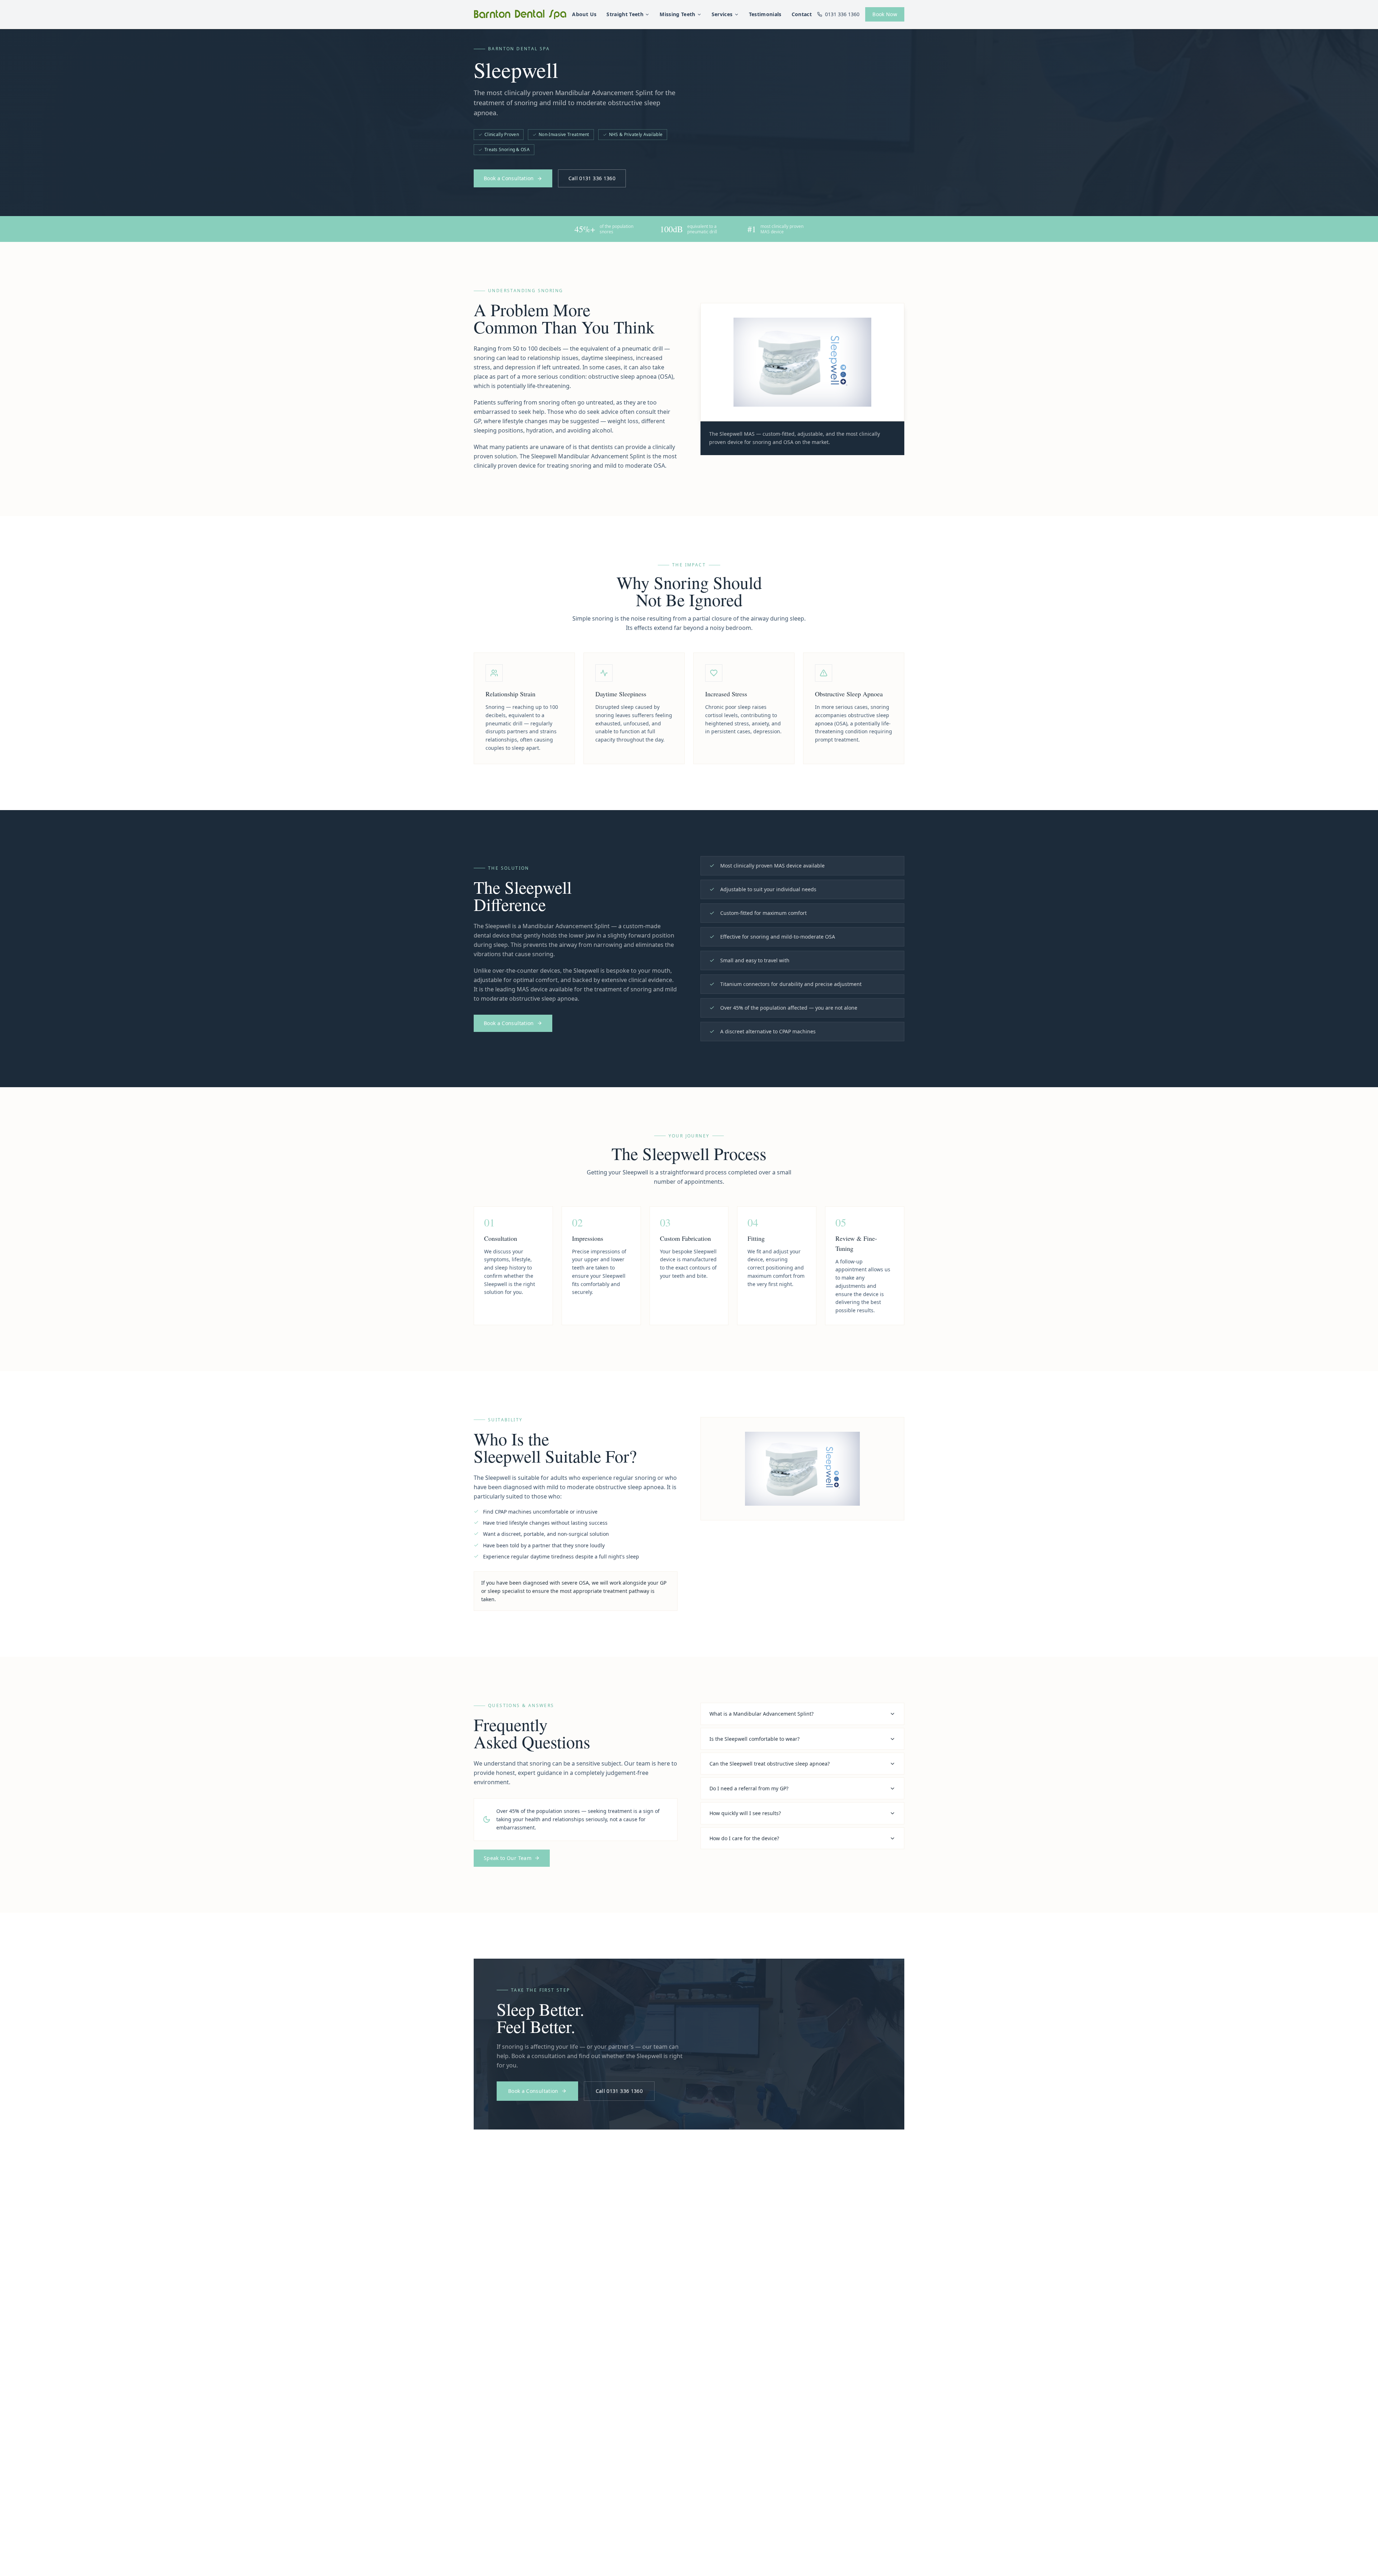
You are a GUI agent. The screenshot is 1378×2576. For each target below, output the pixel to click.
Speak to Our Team (508, 1858)
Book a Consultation (509, 178)
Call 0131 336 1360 (592, 178)
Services (722, 14)
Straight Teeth (625, 14)
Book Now (885, 14)
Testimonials (765, 14)
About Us (584, 14)
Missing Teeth (678, 14)
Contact (802, 14)
